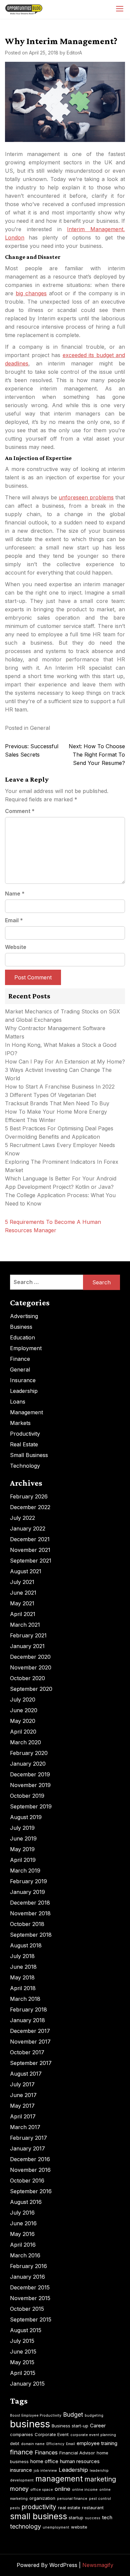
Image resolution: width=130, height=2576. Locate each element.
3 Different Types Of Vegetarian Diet (50, 1095)
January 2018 (27, 2020)
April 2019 (23, 1860)
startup (76, 2518)
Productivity (25, 1434)
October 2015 (27, 2309)
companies (21, 2434)
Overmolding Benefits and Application (52, 1137)
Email (14, 920)
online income (85, 2490)
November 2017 (30, 2042)
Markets (20, 1423)
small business (38, 2516)
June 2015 (23, 2352)
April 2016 (23, 2245)
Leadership (24, 1391)
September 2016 (31, 2191)
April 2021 (23, 1614)
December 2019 (30, 1774)
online (62, 2489)
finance (21, 2452)
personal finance (72, 2499)
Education (22, 1337)
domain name (33, 2444)
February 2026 (29, 1496)
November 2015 (30, 2298)
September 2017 (31, 2063)
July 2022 (22, 1518)
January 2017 (27, 2148)
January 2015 (27, 2384)
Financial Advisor (77, 2453)
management (59, 2479)
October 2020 (27, 1678)
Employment (26, 1348)
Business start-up (70, 2426)
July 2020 (23, 1700)
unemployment (56, 2527)
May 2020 (23, 1721)
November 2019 (30, 1785)
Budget (73, 2414)
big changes (31, 293)
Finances (46, 2452)
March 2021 (25, 1625)
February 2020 (29, 1753)
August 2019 (26, 1817)
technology (25, 2526)
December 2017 (30, 2031)
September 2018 (31, 1935)
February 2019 (28, 1881)
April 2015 (23, 2373)
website (79, 2527)
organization (42, 2498)
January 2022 (28, 1528)
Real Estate (24, 1444)
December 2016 (30, 2159)
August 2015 (26, 2330)
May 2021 (22, 1603)
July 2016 (22, 2213)
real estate (69, 2508)
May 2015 (22, 2362)
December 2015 (30, 2287)
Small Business (29, 1455)
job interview (45, 2471)
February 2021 (28, 1635)
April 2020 (23, 1732)
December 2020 (30, 1657)
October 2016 (27, 2181)
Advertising (24, 1316)
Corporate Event (52, 2434)
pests (15, 2508)
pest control (100, 2499)
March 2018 (25, 1999)
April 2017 (23, 2116)
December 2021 (30, 1539)
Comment (20, 811)
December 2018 (30, 1903)
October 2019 (27, 1796)
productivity (39, 2507)
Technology (25, 1466)
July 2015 (22, 2341)
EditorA (74, 53)
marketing (100, 2479)
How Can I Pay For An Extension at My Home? (65, 1062)
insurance (21, 2470)
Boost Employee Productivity (36, 2416)
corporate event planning (93, 2435)
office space (42, 2490)
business (30, 2424)
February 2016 (28, 2266)
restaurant (93, 2508)
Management (26, 1412)
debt (15, 2443)
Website (16, 947)
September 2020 (31, 1689)
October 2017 (27, 2052)
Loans (18, 1402)
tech (107, 2517)
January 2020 (28, 1764)
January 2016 (27, 2277)
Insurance (23, 1380)
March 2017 (25, 2127)
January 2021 (27, 1646)
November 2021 (30, 1550)
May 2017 (22, 2106)
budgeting (94, 2416)
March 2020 (25, 1742)
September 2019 (31, 1806)
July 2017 (22, 2084)
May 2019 (22, 1849)
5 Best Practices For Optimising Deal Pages (59, 1128)
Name (15, 894)
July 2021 (22, 1582)
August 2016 (26, 2202)
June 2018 (23, 1967)
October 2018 (27, 1924)
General (40, 728)
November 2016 (30, 2170)
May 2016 (22, 2234)
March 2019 (25, 1871)
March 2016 (25, 2255)
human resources (80, 2461)
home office (44, 2461)
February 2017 (28, 2138)
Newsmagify (98, 2565)
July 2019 (22, 1828)
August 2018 (26, 1945)
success (93, 2518)
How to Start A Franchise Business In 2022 (60, 1087)
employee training (97, 2443)
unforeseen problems (86, 497)
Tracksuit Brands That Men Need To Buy (57, 1103)
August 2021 (26, 1571)
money (19, 2489)
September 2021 (31, 1561)
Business (21, 1327)
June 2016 (23, 2223)
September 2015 (31, 2319)
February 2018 (28, 2009)
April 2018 (23, 1988)
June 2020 (24, 1710)
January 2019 (27, 1892)
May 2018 (22, 1977)
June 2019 (23, 1838)
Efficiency (55, 2444)
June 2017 (23, 2095)
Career (98, 2426)
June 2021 (23, 1593)
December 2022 (30, 1507)
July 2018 (22, 1956)
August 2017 (26, 2074)
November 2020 (31, 1667)
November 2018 (30, 1913)
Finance (20, 1359)
